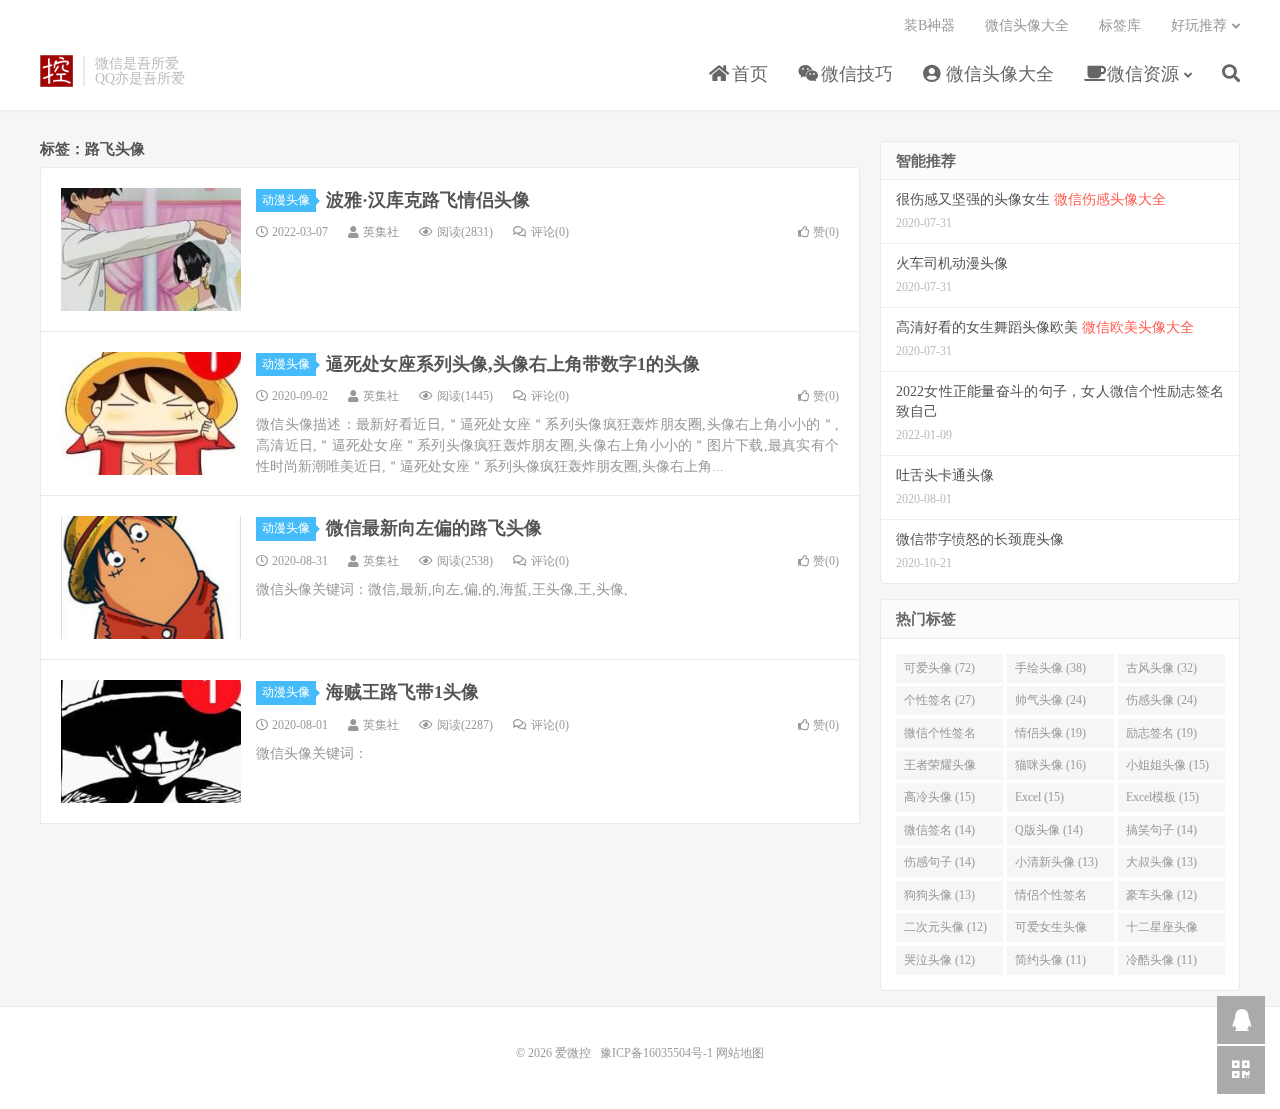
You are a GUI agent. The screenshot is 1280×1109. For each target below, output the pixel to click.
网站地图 (740, 1053)
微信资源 (1140, 74)
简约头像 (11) (1050, 960)
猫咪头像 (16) (1050, 765)
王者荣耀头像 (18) (940, 769)
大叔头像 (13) (1161, 862)
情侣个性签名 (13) (1051, 899)
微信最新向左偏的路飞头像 (434, 528)
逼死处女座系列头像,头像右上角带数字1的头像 (513, 364)
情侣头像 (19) (1050, 733)
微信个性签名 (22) (940, 737)
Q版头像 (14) (1049, 830)
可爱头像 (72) (939, 668)
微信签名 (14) (939, 830)
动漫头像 (286, 200)
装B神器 (929, 25)
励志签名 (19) (1161, 733)
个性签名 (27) (939, 700)
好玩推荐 (1199, 25)
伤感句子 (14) (939, 862)
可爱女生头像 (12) (1051, 931)
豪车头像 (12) (1161, 895)
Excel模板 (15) (1162, 797)
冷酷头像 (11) (1161, 960)
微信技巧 (854, 74)
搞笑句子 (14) (1161, 830)
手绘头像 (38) (1050, 668)
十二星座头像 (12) (1162, 931)
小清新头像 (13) (1056, 862)
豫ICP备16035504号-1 (656, 1053)
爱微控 (56, 71)
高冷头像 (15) (939, 797)
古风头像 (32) (1161, 668)
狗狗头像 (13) (939, 895)
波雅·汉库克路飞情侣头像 (428, 200)
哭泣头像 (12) (939, 960)
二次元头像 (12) (945, 927)
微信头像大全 (997, 74)
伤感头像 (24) (1161, 700)
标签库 (1120, 25)
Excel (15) (1039, 797)
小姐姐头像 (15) (1167, 765)
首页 (747, 74)
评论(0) (550, 232)
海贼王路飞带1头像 (402, 692)
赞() (826, 232)
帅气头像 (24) (1050, 700)
